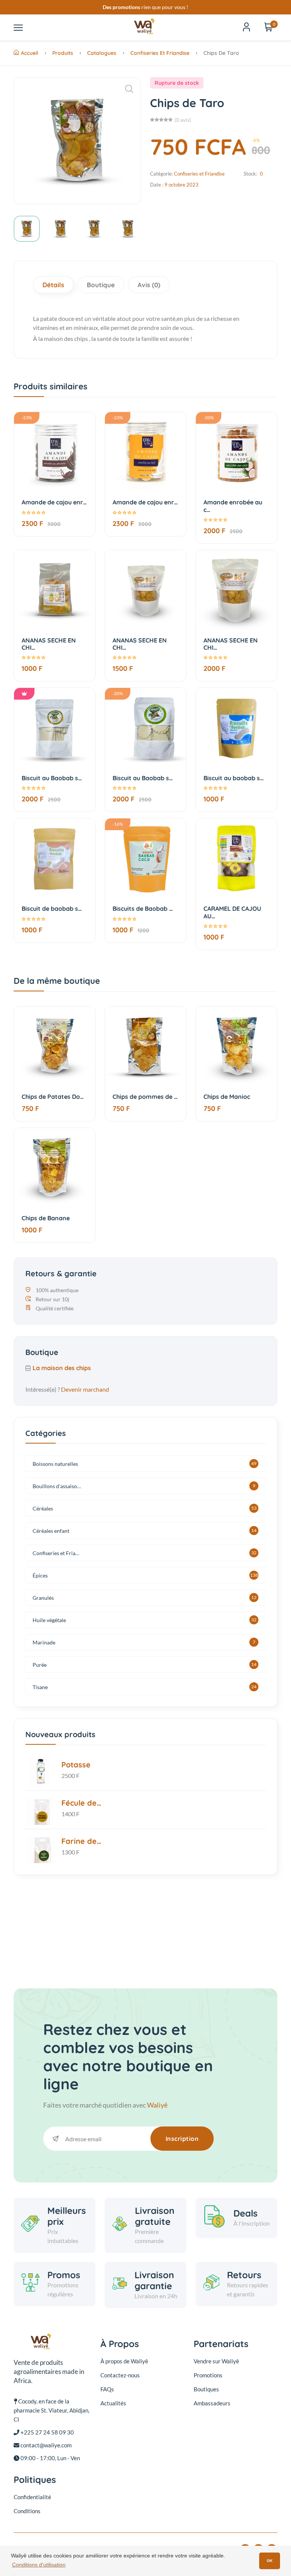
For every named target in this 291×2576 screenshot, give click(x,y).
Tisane (40, 1687)
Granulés (43, 1598)
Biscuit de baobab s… (52, 908)
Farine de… (81, 1841)
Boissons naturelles (55, 1464)
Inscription (182, 2139)
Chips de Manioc (227, 1097)
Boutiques (206, 2389)
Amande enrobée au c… (233, 506)
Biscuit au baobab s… (234, 778)
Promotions (208, 2375)
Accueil (30, 53)
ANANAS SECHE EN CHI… (49, 644)
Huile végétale (49, 1620)
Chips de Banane (46, 1218)
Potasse (76, 1765)
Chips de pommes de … (145, 1097)
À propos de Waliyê (124, 2361)
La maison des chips (62, 1368)
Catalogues (102, 53)
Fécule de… (81, 1803)
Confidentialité (32, 2497)
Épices (40, 1575)
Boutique (101, 285)
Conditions (27, 2511)
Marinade (44, 1642)
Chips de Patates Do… (53, 1097)
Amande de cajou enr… (54, 502)
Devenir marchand (85, 1389)
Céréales (43, 1508)
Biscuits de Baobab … (143, 908)
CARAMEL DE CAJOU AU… (232, 912)
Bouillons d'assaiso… (57, 1486)
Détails (53, 285)
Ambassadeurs (212, 2403)
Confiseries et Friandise (160, 53)
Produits (63, 53)
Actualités (113, 2403)
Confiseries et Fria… (56, 1553)
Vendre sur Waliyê (216, 2361)
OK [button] (270, 2561)
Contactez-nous (120, 2375)
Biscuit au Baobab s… (52, 778)
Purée (40, 1665)
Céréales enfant (51, 1531)
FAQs (107, 2389)
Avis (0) (149, 285)
